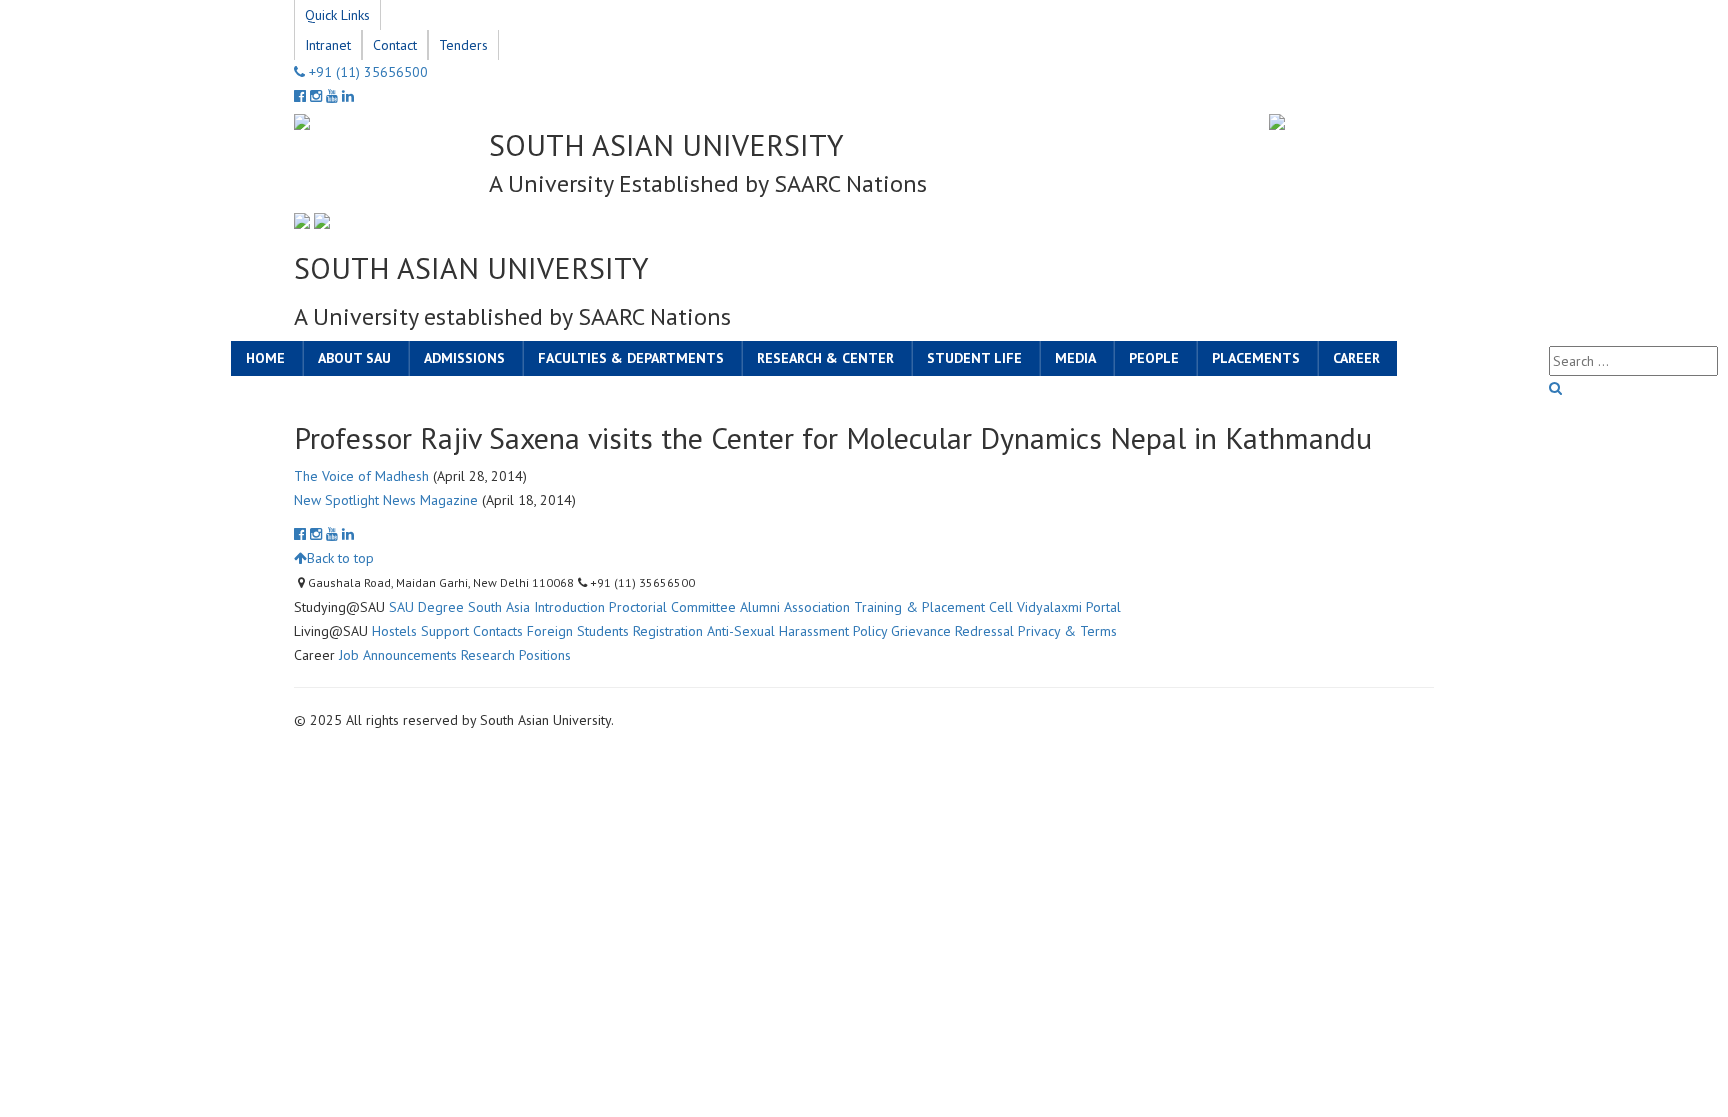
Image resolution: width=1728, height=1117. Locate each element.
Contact (395, 45)
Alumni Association (795, 607)
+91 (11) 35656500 (366, 72)
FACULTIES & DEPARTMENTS (631, 358)
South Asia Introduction (536, 607)
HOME (265, 358)
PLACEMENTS (1256, 358)
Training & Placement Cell (933, 607)
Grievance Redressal (952, 631)
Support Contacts (472, 631)
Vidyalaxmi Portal (1069, 607)
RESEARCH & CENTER (825, 358)
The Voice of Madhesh (361, 476)
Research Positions (516, 655)
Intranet (328, 45)
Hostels (394, 631)
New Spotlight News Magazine (386, 500)
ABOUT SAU (354, 358)
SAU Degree (426, 607)
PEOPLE (1154, 358)
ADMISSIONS (464, 358)
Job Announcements (398, 655)
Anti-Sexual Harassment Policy (797, 631)
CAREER (1356, 358)
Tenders (463, 45)
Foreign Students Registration (615, 631)
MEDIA (1075, 358)
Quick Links (337, 15)
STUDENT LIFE (974, 358)
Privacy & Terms (1067, 631)
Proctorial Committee (672, 607)
